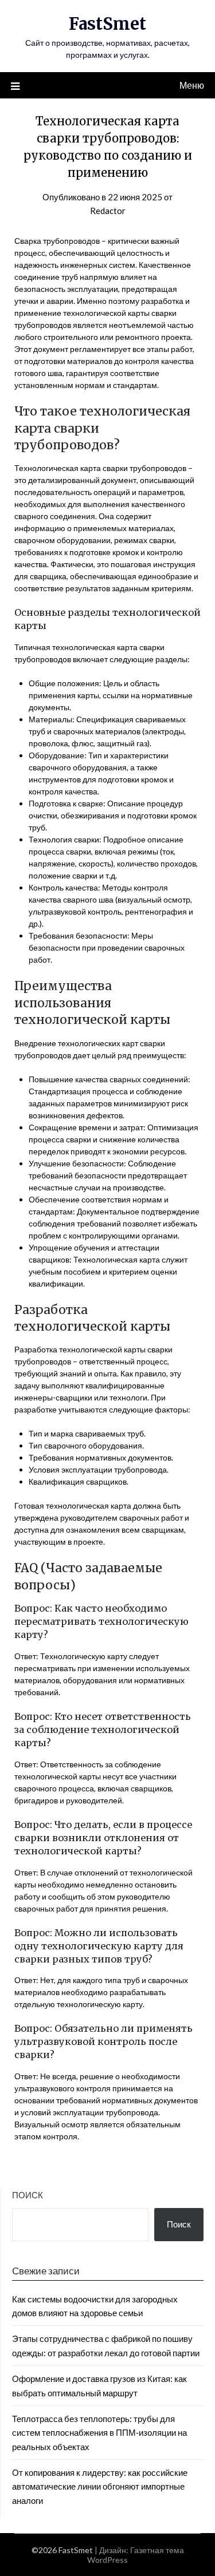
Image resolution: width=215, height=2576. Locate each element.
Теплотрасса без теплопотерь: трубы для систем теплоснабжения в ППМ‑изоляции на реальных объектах (99, 2433)
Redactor (108, 211)
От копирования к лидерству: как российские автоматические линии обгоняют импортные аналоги (100, 2486)
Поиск (28, 2195)
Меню (192, 85)
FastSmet (107, 24)
